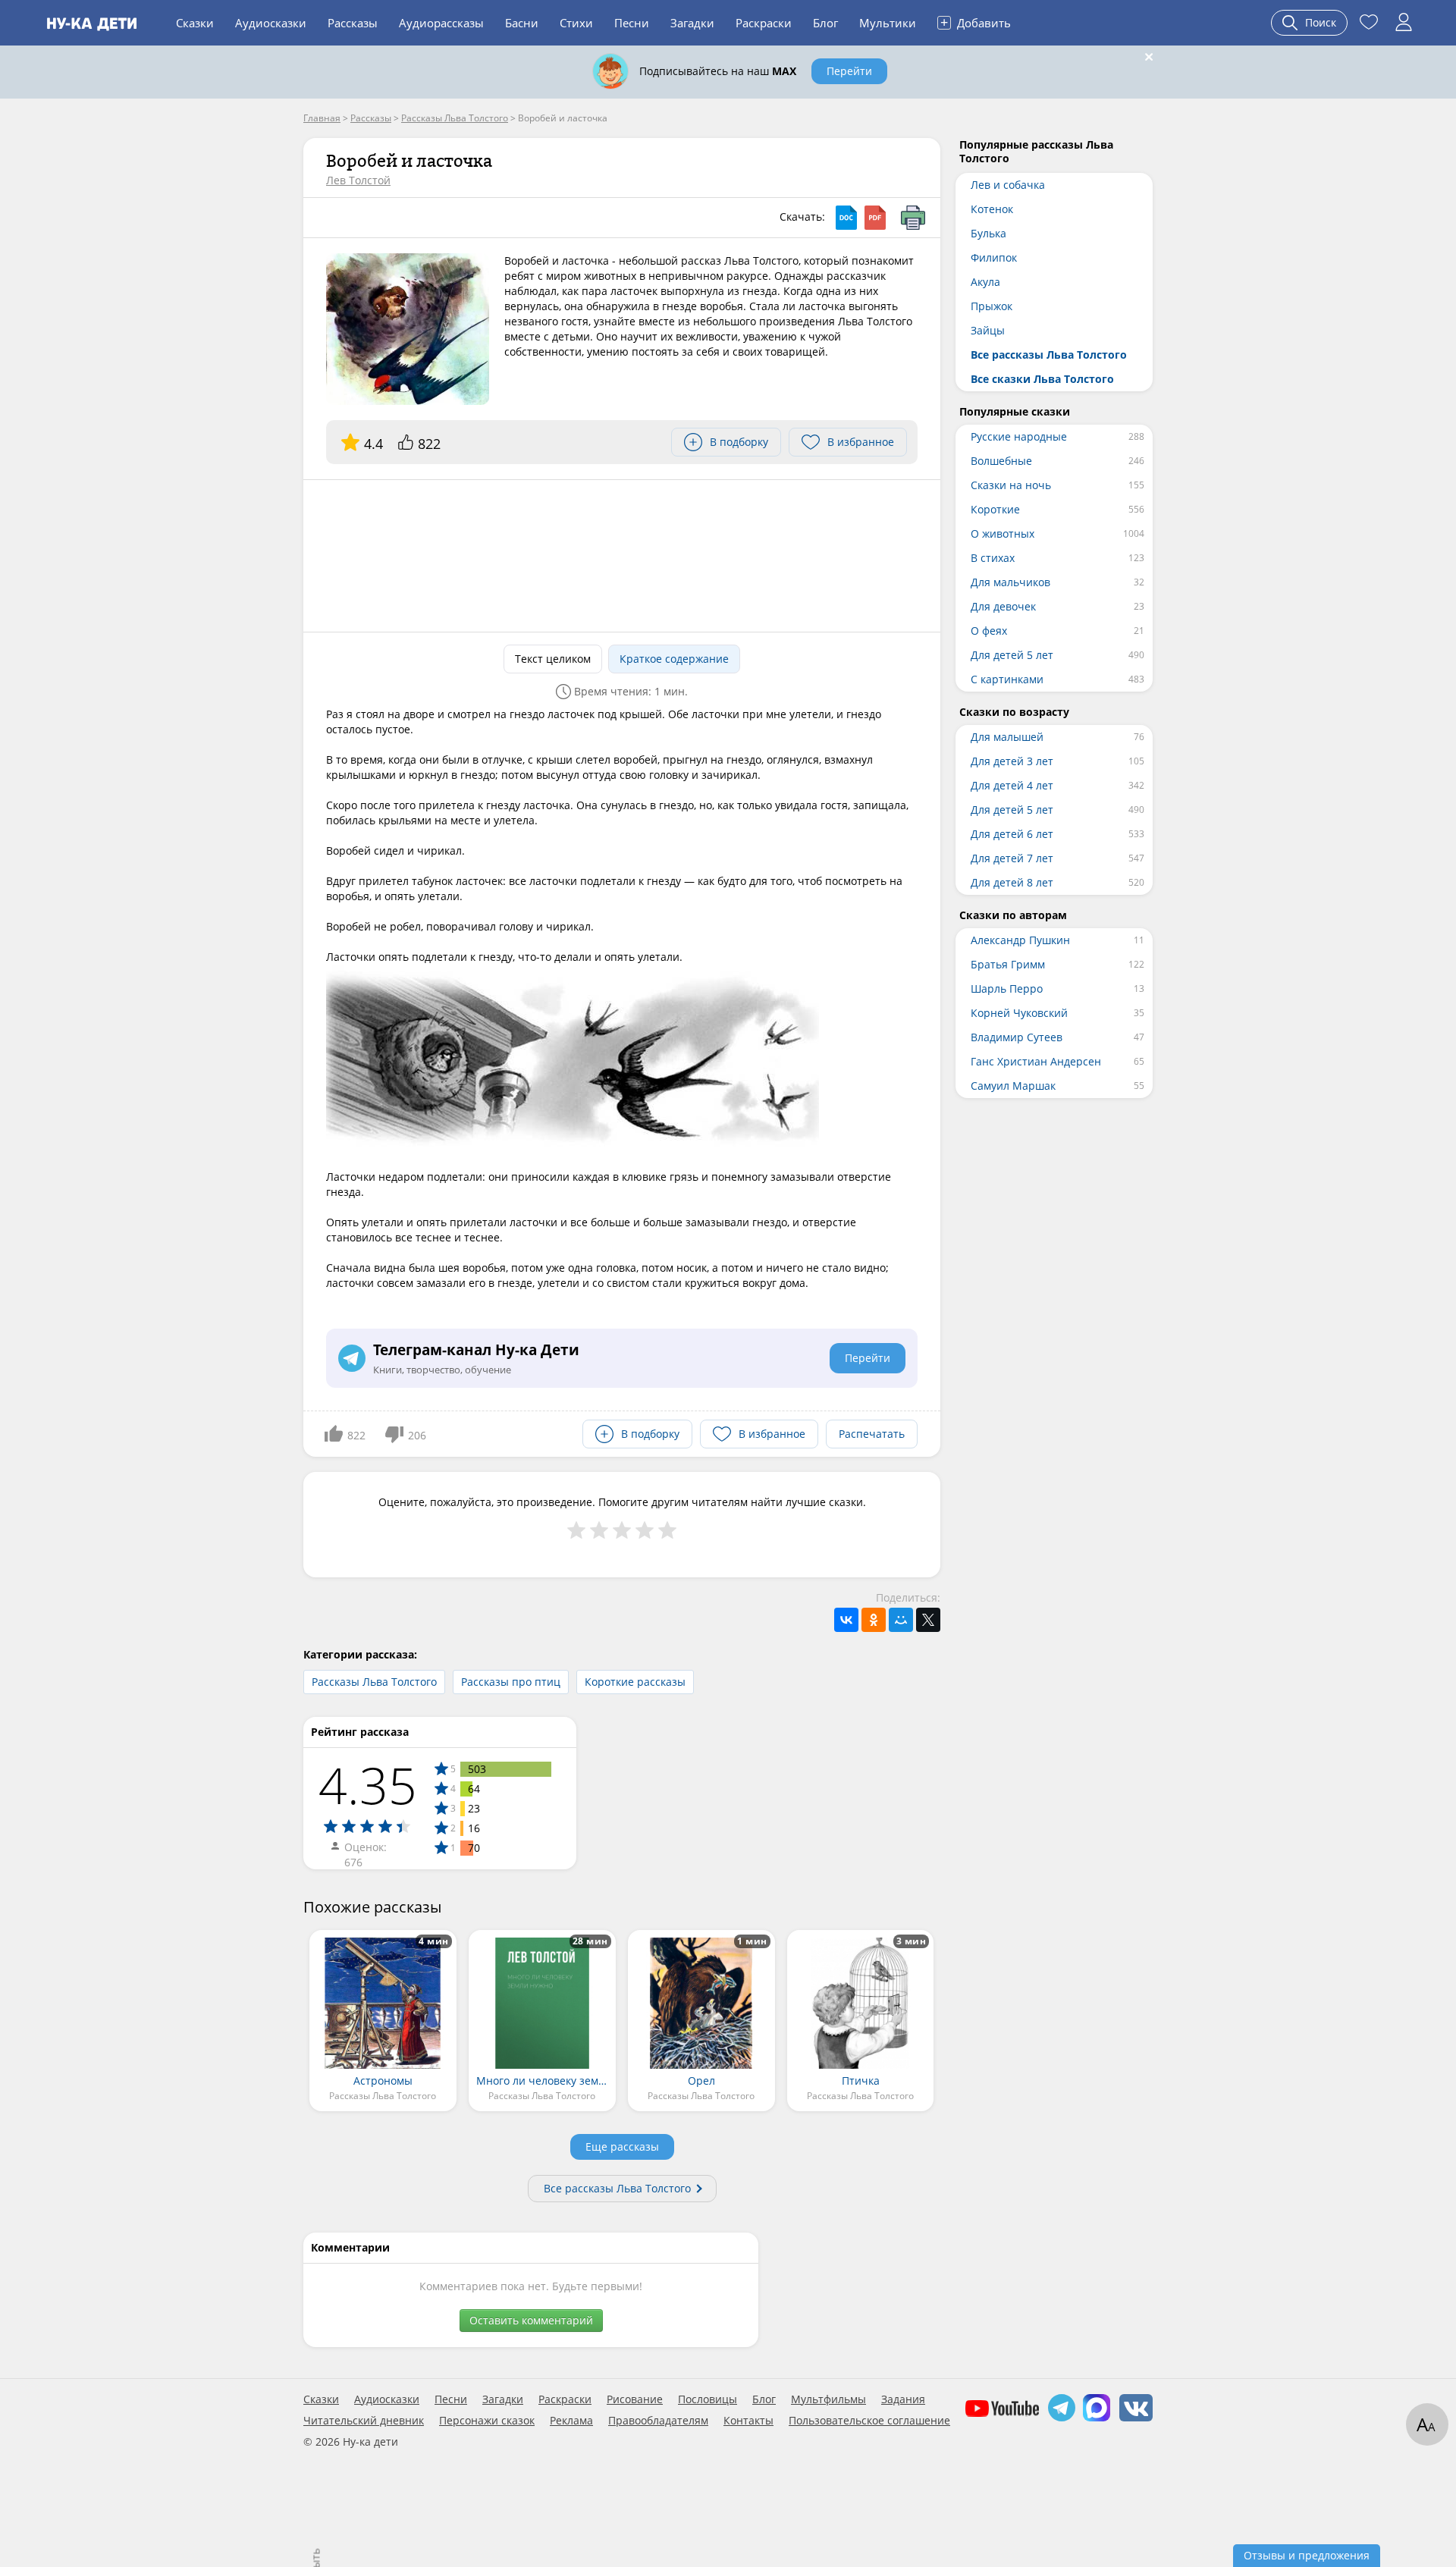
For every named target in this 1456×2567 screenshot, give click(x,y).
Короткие (995, 509)
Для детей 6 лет (1012, 834)
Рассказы (353, 23)
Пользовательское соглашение (869, 2421)
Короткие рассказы (635, 1682)
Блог (825, 23)
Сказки (195, 23)
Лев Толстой (358, 180)
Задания (903, 2399)
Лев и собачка (1008, 185)
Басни (522, 23)
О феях (989, 631)
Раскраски (764, 23)
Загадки (692, 23)
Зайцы (988, 330)
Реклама (571, 2421)
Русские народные (1019, 436)
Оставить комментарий (531, 2320)
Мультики (888, 23)
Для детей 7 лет (1012, 858)
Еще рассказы (622, 2146)
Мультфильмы (828, 2399)
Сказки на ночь (1011, 485)
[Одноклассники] (874, 1620)
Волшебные (1001, 461)
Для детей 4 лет (1012, 785)
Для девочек (1003, 606)
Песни (632, 23)
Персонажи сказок (487, 2421)
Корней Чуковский (1019, 1013)
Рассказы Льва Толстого (374, 1682)
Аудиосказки (271, 23)
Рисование (635, 2399)
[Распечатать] (913, 218)
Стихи (576, 23)
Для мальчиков (1010, 582)
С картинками (1007, 679)
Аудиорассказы (441, 23)
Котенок (992, 209)
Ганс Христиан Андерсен (1036, 1061)
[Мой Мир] (901, 1620)
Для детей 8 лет (1012, 882)
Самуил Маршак (1013, 1086)
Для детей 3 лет (1012, 761)
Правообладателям (658, 2421)
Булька (988, 233)
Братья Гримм (1008, 964)
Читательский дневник (364, 2421)
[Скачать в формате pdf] (875, 218)
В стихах (993, 558)
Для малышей (1007, 737)
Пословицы (708, 2399)
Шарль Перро (1007, 989)
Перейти (849, 71)
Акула (985, 282)
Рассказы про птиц (511, 1682)
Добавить (976, 22)
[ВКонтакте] (846, 1620)
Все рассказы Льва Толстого (617, 2188)
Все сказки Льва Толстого (1042, 379)
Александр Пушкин (1020, 940)
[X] (928, 1620)
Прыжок (992, 306)
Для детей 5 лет (1012, 655)
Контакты (748, 2421)
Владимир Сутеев (1017, 1037)
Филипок (994, 257)
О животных (1003, 533)
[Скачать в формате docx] (846, 218)
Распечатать (872, 1434)
